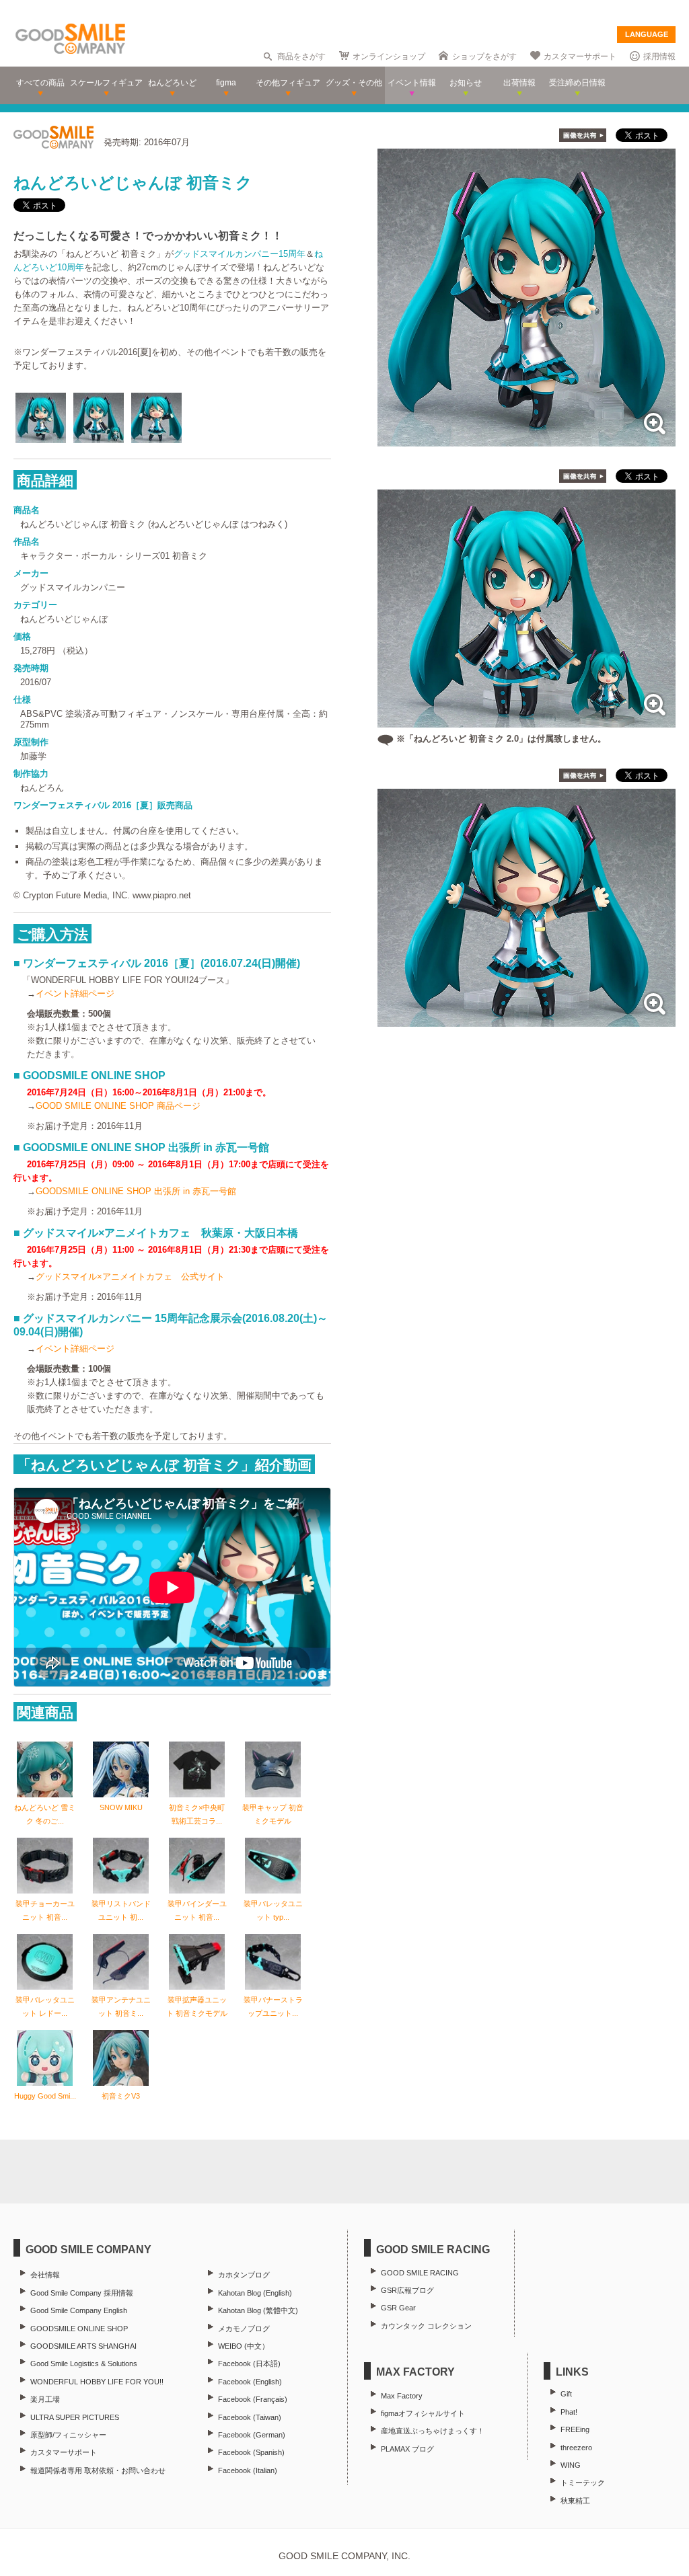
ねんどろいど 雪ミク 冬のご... (45, 1814)
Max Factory (402, 2396)
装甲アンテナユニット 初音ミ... (121, 2006)
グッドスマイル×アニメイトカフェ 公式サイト (130, 1277)
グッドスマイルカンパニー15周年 (240, 254)
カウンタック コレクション (426, 2326)
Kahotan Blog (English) (255, 2293)
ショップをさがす (484, 56)
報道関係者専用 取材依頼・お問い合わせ (98, 2470)
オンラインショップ (389, 56)
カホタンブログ (244, 2275)
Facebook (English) (250, 2382)
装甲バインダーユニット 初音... (197, 1910)
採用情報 (659, 56)
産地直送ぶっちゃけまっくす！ (433, 2431)
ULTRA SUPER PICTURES (75, 2417)
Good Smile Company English (79, 2310)
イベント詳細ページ (75, 993)
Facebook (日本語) (249, 2364)
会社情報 (45, 2275)
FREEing (575, 2429)
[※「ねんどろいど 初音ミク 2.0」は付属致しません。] (527, 720)
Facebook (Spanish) (251, 2452)
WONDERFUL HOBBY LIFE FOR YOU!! (97, 2382)
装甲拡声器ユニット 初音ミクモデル (197, 2006)
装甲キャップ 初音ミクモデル (273, 1814)
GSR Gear (398, 2308)
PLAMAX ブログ (407, 2449)
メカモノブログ (244, 2329)
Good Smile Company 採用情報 (82, 2293)
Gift (566, 2394)
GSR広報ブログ (407, 2290)
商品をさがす (301, 56)
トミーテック (583, 2483)
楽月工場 (45, 2399)
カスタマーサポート (580, 56)
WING (571, 2465)
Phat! (569, 2412)
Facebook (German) (252, 2435)
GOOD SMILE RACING (420, 2273)
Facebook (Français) (253, 2399)
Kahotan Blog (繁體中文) (258, 2310)
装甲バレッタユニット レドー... (45, 2006)
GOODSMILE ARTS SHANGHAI (83, 2346)
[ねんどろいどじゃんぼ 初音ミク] (527, 439)
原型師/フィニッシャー (68, 2435)
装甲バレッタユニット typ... (273, 1910)
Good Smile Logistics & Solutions (84, 2364)
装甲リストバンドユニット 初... (121, 1910)
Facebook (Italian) (248, 2470)
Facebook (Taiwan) (250, 2417)
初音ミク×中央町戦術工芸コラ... (197, 1814)
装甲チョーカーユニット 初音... (45, 1910)
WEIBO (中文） (244, 2346)
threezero (576, 2448)
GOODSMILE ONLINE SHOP (79, 2329)
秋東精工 (575, 2501)
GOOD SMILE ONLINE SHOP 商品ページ (118, 1106)
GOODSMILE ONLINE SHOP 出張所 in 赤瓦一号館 (136, 1191)
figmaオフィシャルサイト (423, 2413)
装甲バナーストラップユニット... (273, 2006)
